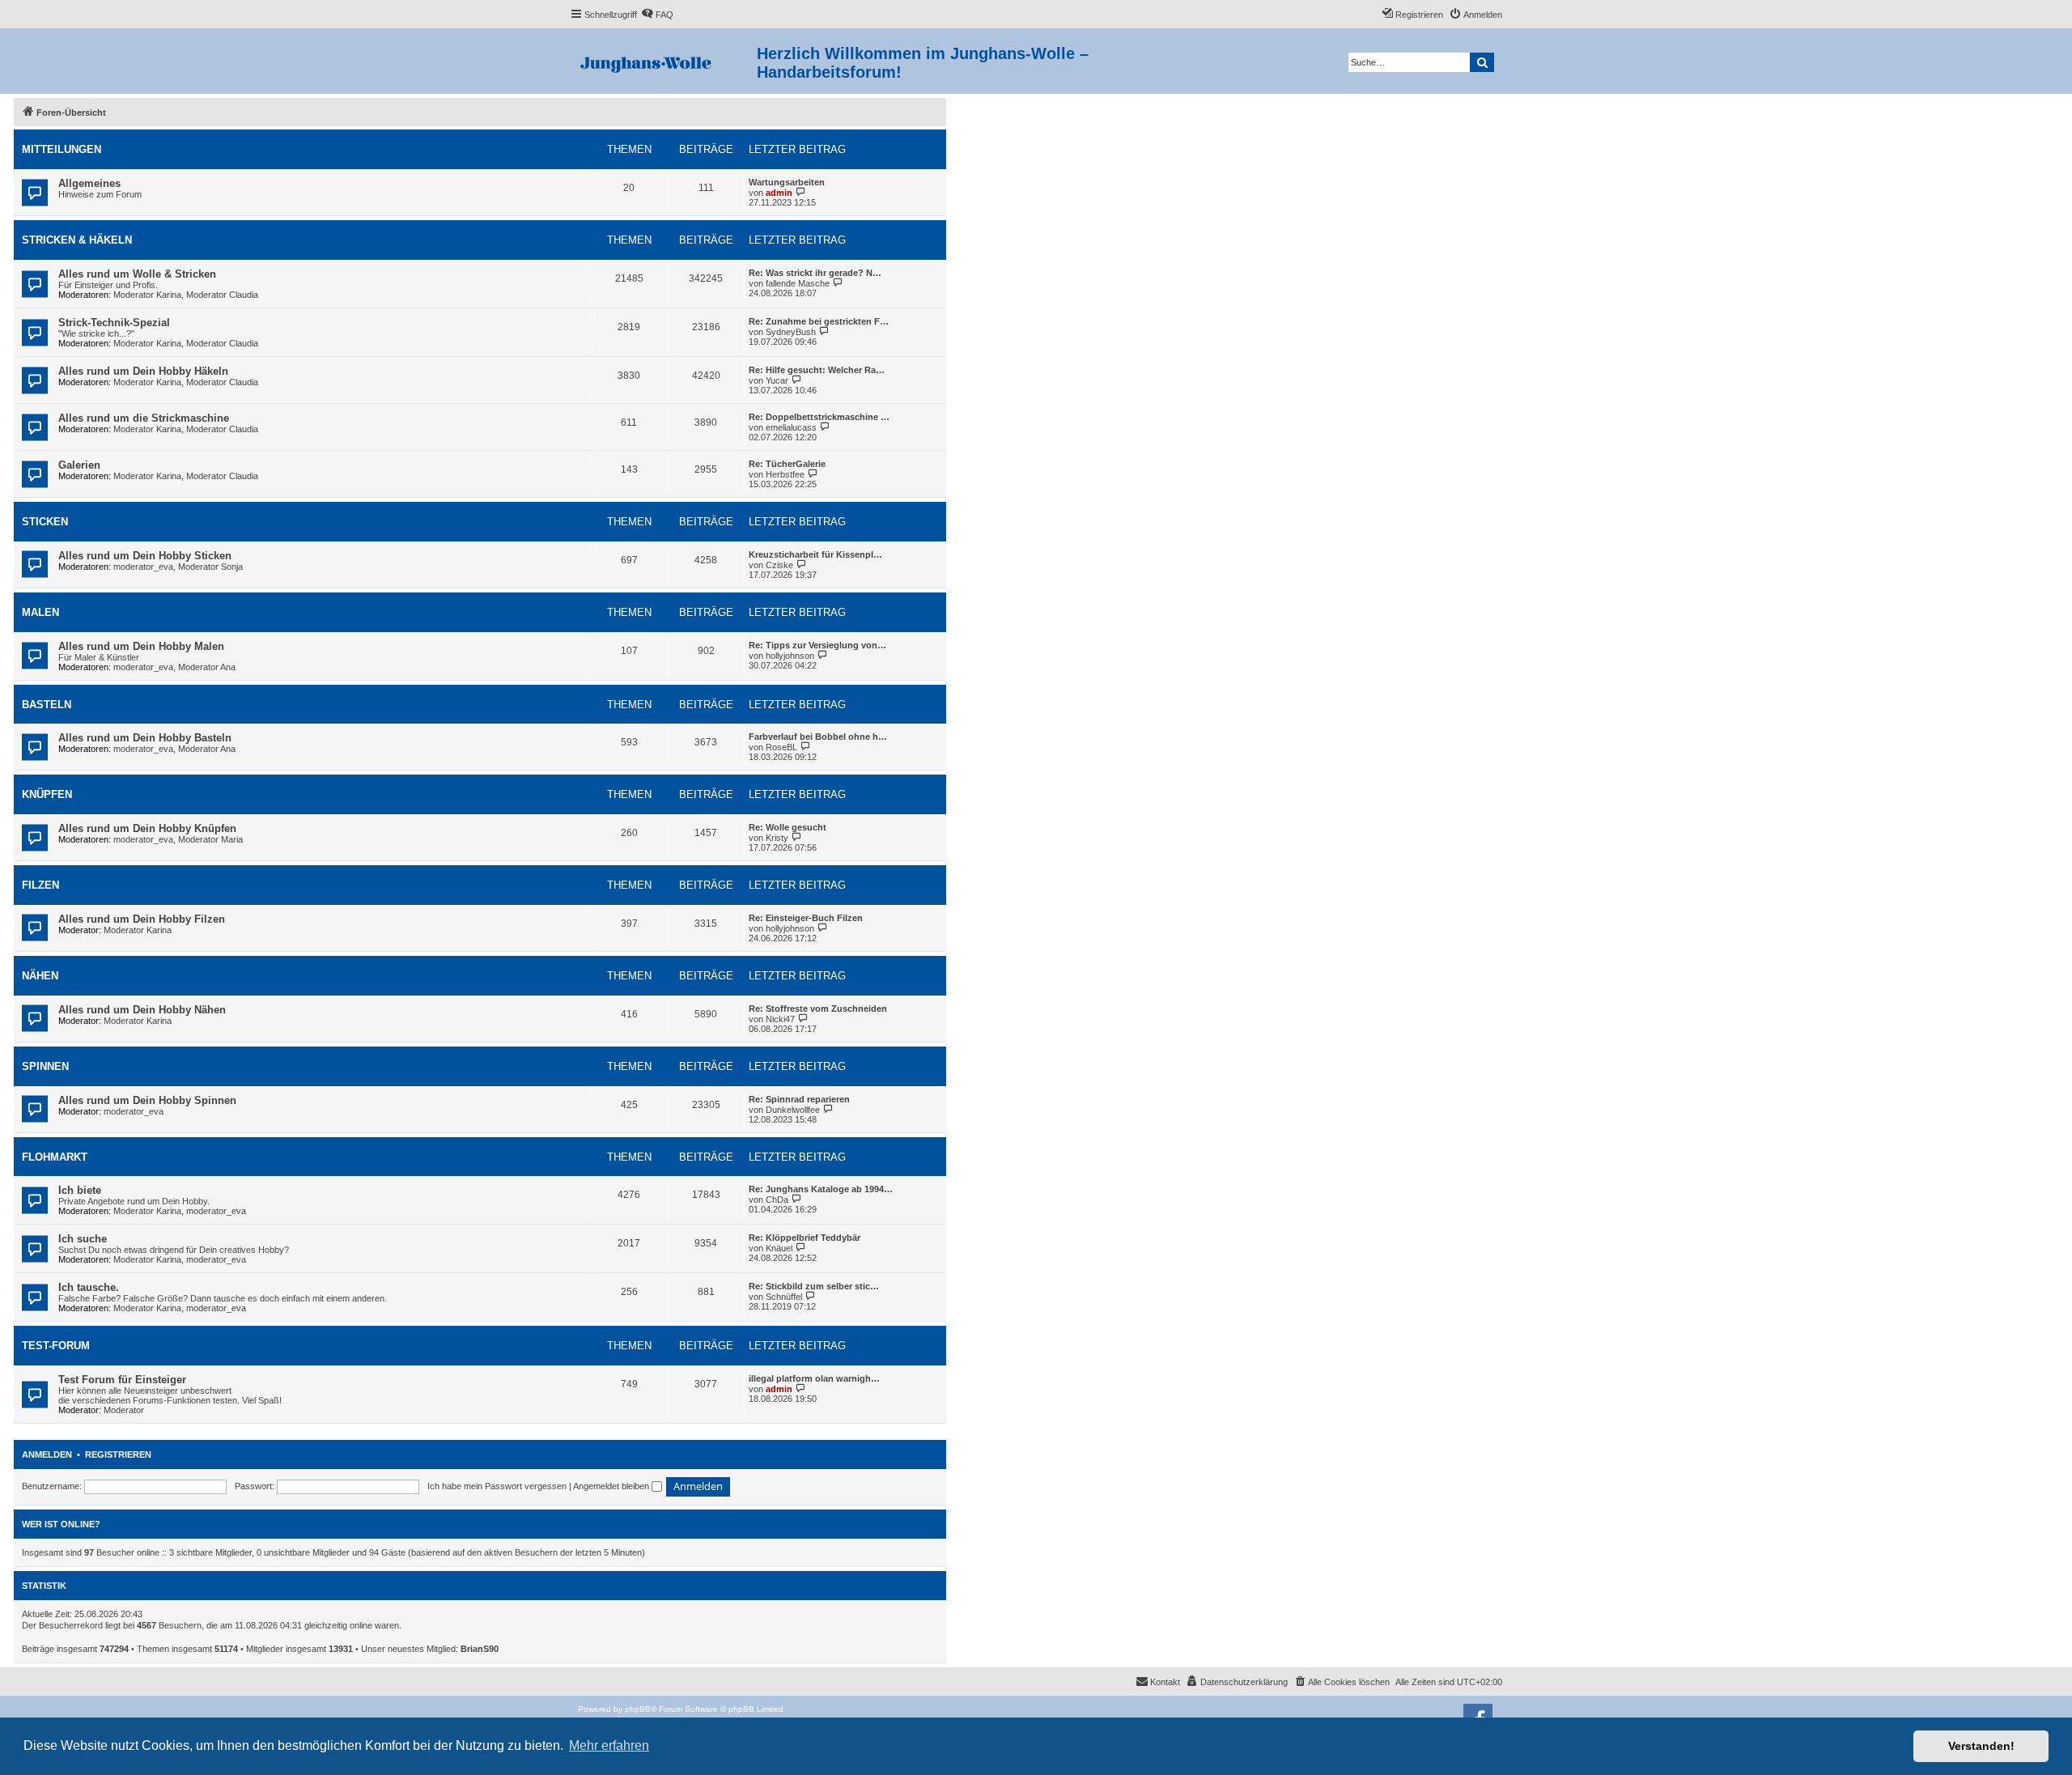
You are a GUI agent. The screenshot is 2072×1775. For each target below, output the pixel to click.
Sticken (45, 522)
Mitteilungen (62, 149)
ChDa (777, 1200)
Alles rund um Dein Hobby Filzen (142, 919)
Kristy (777, 838)
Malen (40, 612)
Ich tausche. (89, 1287)
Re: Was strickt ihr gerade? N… (815, 273)
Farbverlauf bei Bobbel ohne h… (818, 737)
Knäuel (779, 1248)
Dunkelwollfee (793, 1110)
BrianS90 (480, 1649)
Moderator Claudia (222, 295)
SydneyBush (791, 332)
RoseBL (781, 747)
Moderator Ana (207, 667)
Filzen (40, 885)
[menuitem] (657, 15)
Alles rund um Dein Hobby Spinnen (147, 1100)
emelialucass (791, 427)
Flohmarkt (55, 1157)
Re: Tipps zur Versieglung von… (817, 645)
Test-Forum (56, 1346)
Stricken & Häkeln (77, 240)
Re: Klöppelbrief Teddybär (805, 1238)
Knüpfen (47, 794)
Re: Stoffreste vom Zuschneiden (818, 1009)
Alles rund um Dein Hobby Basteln (145, 738)
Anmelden (47, 1454)
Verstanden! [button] (1981, 1746)
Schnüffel (784, 1297)
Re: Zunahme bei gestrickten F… (819, 321)
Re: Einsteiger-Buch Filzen (806, 918)
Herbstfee (785, 474)
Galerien (79, 465)
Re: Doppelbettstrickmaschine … (819, 417)
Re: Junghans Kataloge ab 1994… (821, 1189)
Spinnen (45, 1066)
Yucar (777, 380)
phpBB (638, 1709)
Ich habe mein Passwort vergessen (497, 1486)
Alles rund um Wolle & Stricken (137, 274)
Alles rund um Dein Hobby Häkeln (143, 371)
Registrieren (118, 1454)
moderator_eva (143, 567)
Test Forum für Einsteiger (122, 1380)
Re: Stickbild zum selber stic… (814, 1286)
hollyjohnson (790, 656)
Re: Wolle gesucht (788, 827)
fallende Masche (798, 283)
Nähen (40, 976)
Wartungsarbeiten (787, 182)
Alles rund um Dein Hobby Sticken (145, 556)
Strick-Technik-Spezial (114, 323)
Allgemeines (89, 183)
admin (779, 193)
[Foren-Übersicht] (663, 61)
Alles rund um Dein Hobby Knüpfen (147, 828)
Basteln (47, 705)
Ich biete (80, 1190)
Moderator (124, 1410)
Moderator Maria (210, 839)
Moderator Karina (147, 295)
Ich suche (83, 1239)
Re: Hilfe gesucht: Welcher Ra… (817, 370)
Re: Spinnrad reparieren (799, 1099)
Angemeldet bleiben (612, 1486)
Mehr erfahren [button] (609, 1745)
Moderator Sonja (210, 567)
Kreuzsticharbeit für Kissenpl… (815, 554)
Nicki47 (780, 1019)
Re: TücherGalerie (787, 464)
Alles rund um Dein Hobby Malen (141, 646)
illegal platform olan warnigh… (814, 1378)
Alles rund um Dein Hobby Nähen (142, 1010)
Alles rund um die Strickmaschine (144, 418)
